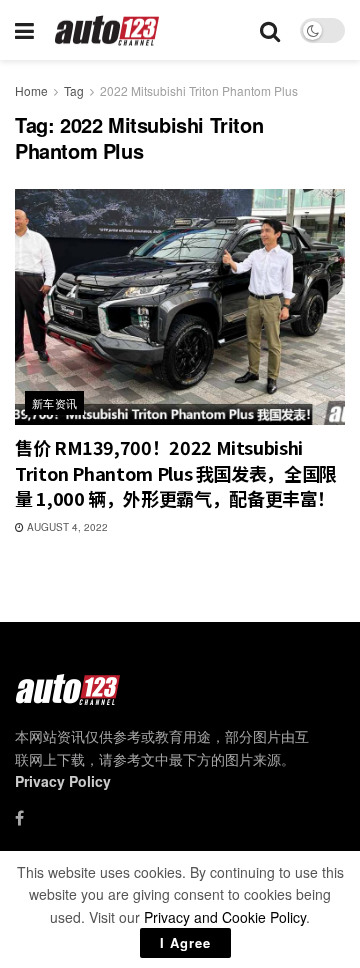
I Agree (185, 942)
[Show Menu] (24, 30)
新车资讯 (55, 403)
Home (31, 90)
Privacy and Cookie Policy (225, 917)
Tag (74, 90)
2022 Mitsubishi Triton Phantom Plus (199, 90)
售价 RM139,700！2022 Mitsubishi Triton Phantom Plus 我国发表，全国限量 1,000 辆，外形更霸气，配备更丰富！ (176, 472)
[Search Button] (270, 30)
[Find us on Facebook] (19, 818)
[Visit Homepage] (107, 30)
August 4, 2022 (66, 527)
